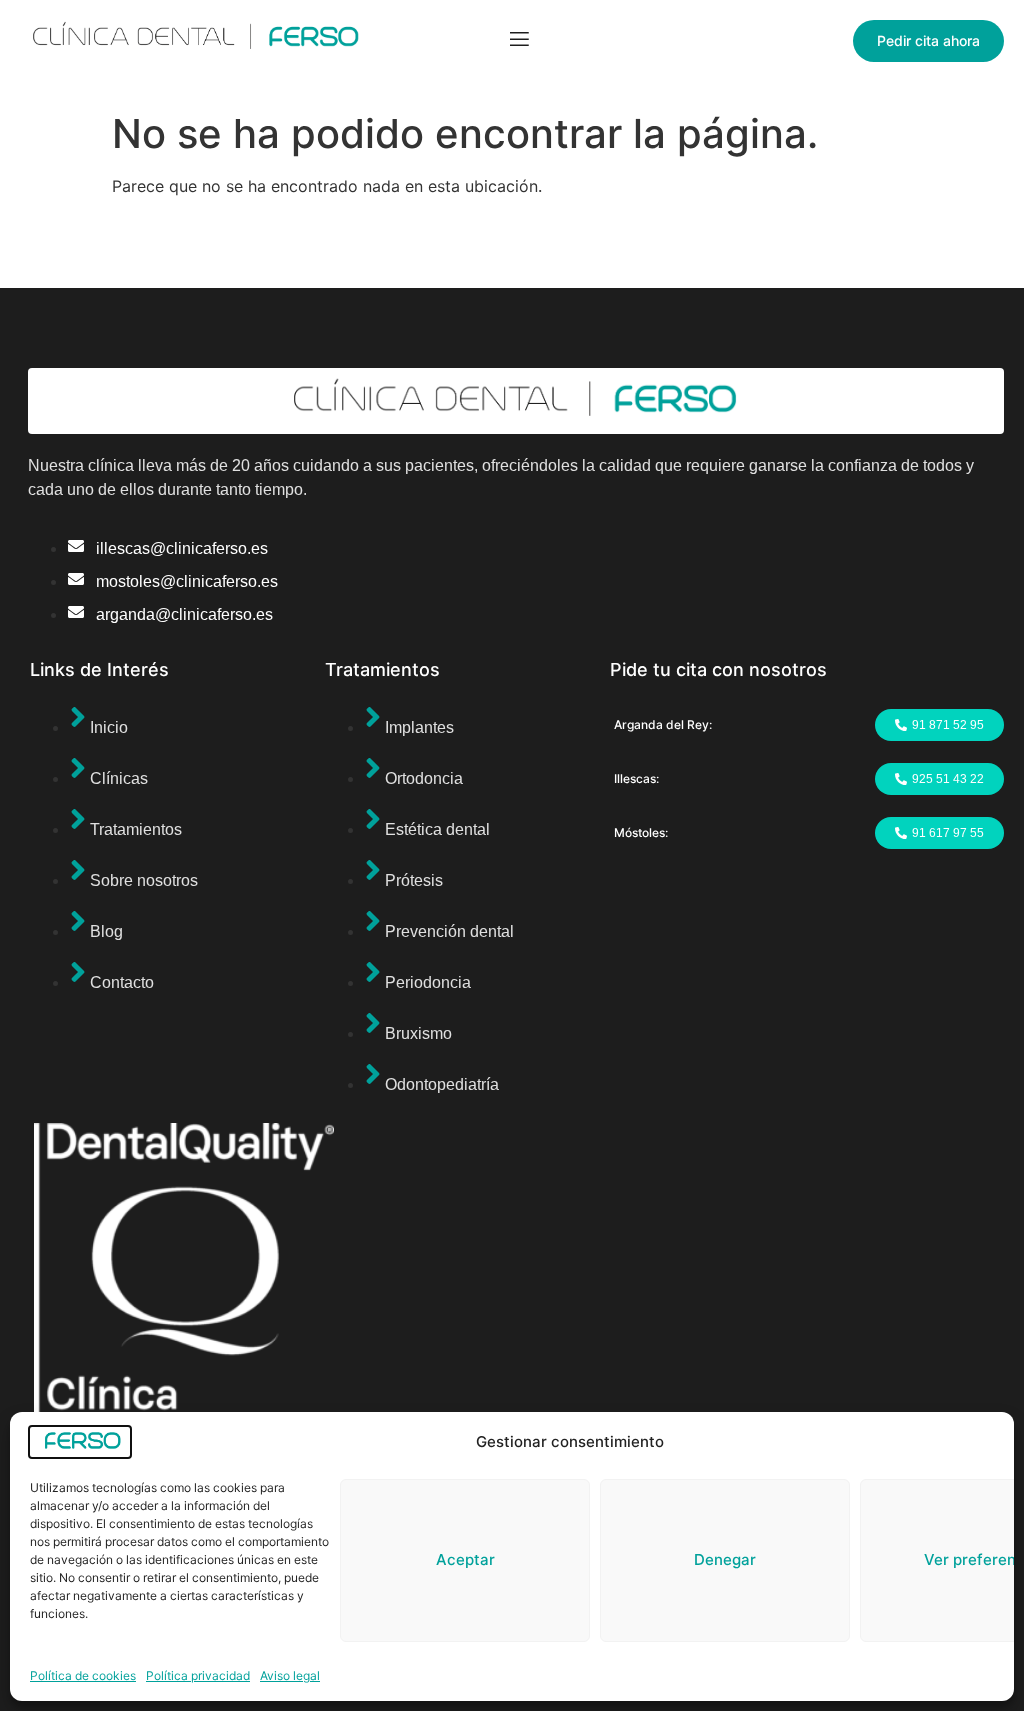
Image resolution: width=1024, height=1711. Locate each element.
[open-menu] (519, 41)
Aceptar (465, 1559)
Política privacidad (198, 1675)
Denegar (725, 1559)
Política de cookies (83, 1675)
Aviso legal (290, 1675)
